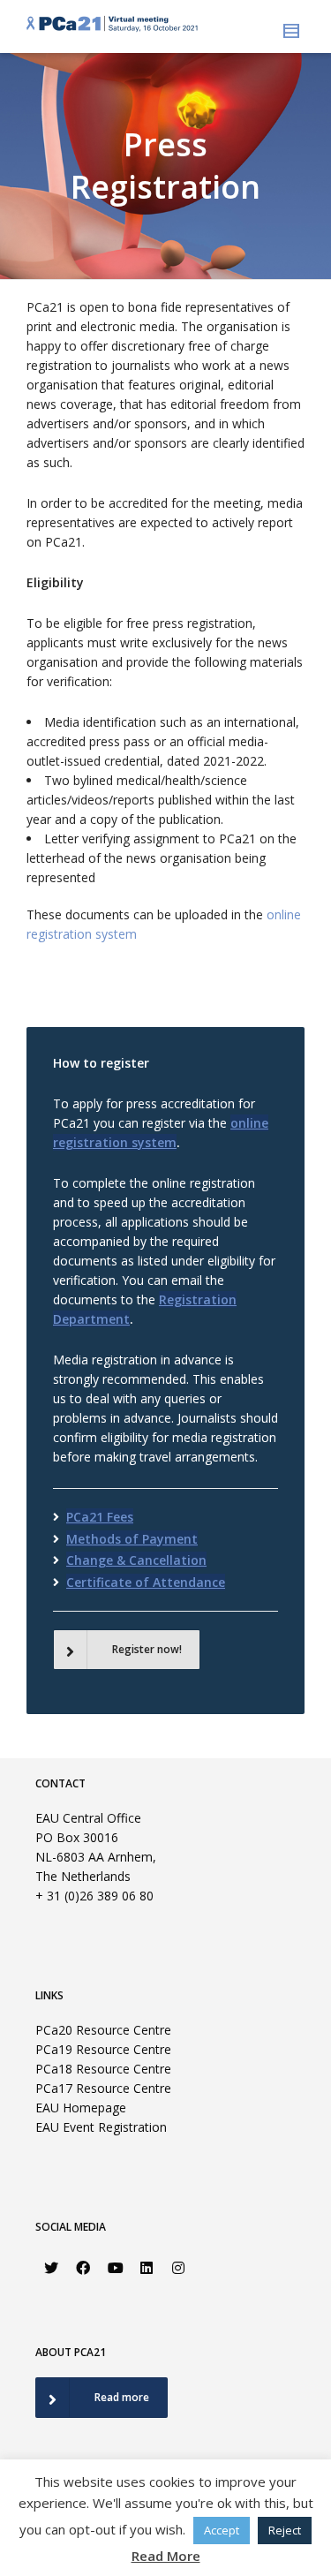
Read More (166, 2556)
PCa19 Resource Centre (103, 2049)
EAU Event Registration (101, 2127)
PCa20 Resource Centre (103, 2030)
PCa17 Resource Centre (103, 2088)
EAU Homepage (81, 2108)
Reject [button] (285, 2530)
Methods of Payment (132, 1539)
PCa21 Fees (100, 1517)
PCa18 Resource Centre (103, 2069)
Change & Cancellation (136, 1560)
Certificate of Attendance (146, 1582)
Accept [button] (222, 2530)
